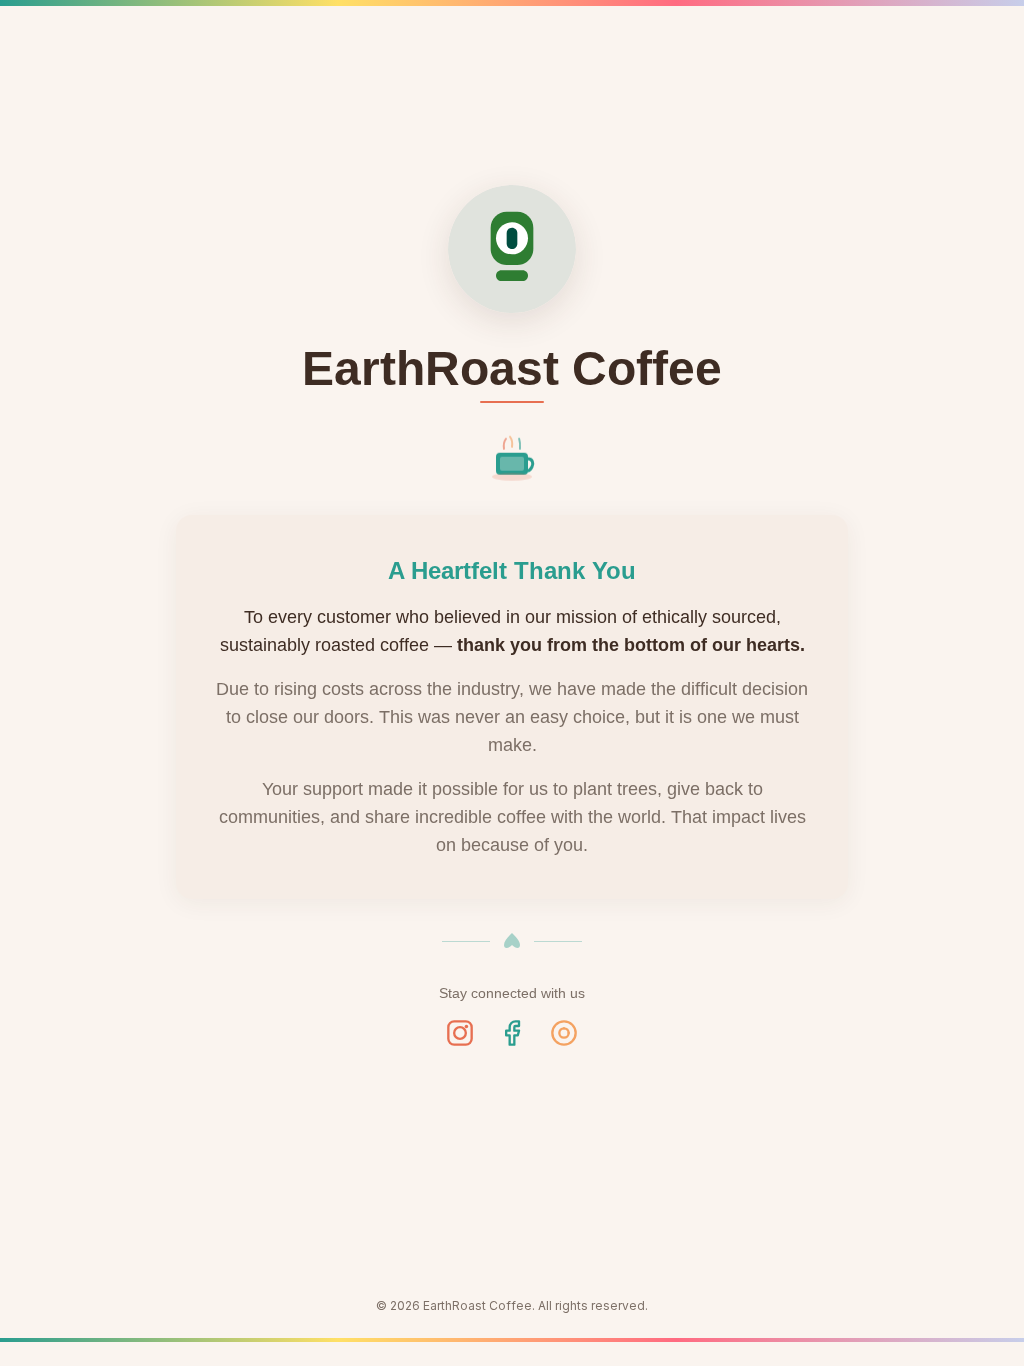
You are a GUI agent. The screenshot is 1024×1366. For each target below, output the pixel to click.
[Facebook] (512, 1033)
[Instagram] (460, 1033)
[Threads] (564, 1033)
